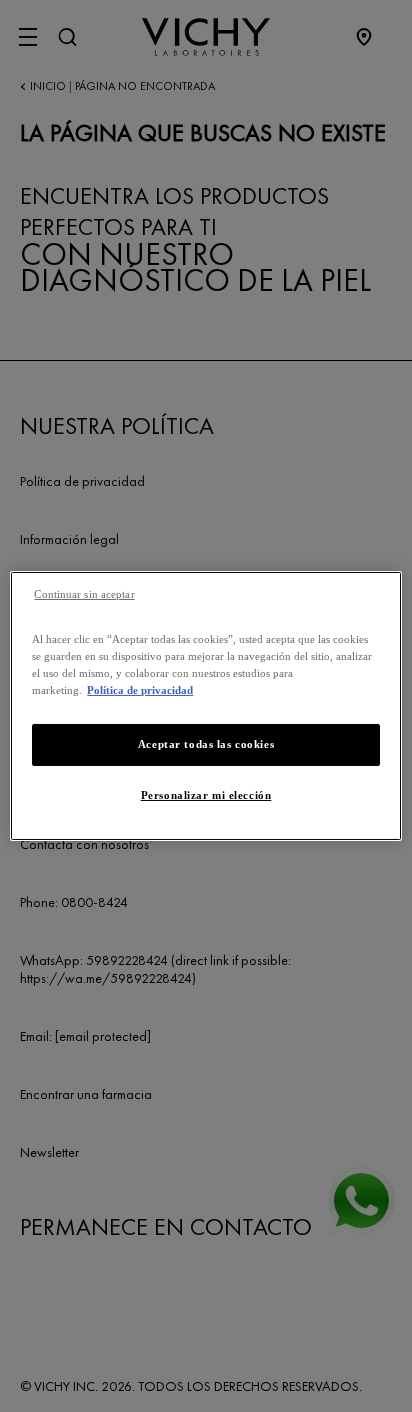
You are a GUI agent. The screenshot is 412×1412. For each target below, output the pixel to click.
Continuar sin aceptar (84, 594)
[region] (205, 706)
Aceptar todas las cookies (206, 744)
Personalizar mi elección (206, 795)
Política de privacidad (140, 690)
